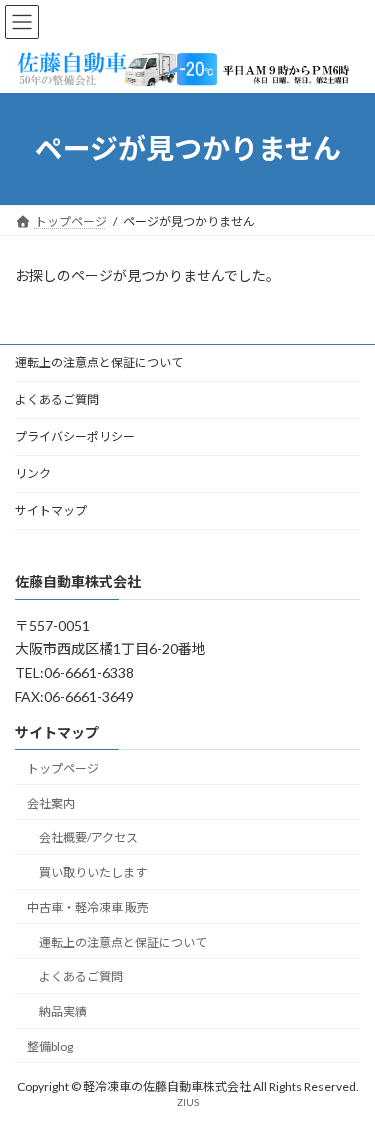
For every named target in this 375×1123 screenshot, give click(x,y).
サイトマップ (51, 510)
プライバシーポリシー (75, 436)
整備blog (50, 1046)
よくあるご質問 (57, 399)
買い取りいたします (93, 872)
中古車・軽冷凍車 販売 (88, 906)
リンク (33, 473)
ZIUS (188, 1102)
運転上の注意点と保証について (99, 362)
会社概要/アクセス (88, 837)
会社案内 (51, 802)
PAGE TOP (346, 1068)
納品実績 (63, 1011)
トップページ (63, 767)
